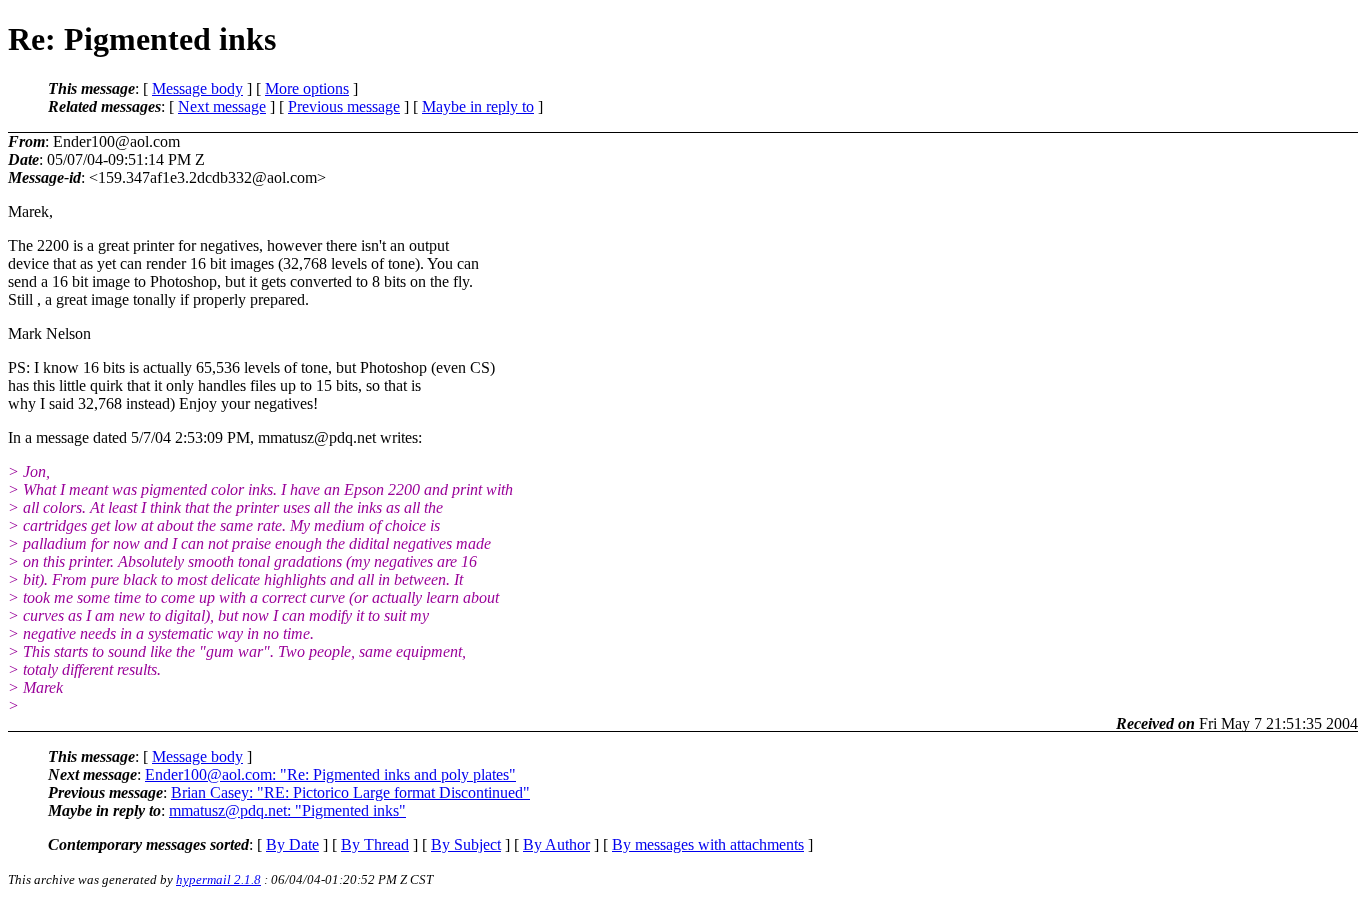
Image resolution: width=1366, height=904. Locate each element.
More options (307, 88)
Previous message (344, 106)
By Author (556, 844)
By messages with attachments (708, 844)
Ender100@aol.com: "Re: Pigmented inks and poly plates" (330, 774)
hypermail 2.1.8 (218, 879)
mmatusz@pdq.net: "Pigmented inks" (287, 810)
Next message (222, 106)
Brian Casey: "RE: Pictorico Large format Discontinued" (350, 792)
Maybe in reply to (478, 106)
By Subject (466, 844)
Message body (197, 88)
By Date (292, 844)
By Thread (375, 844)
